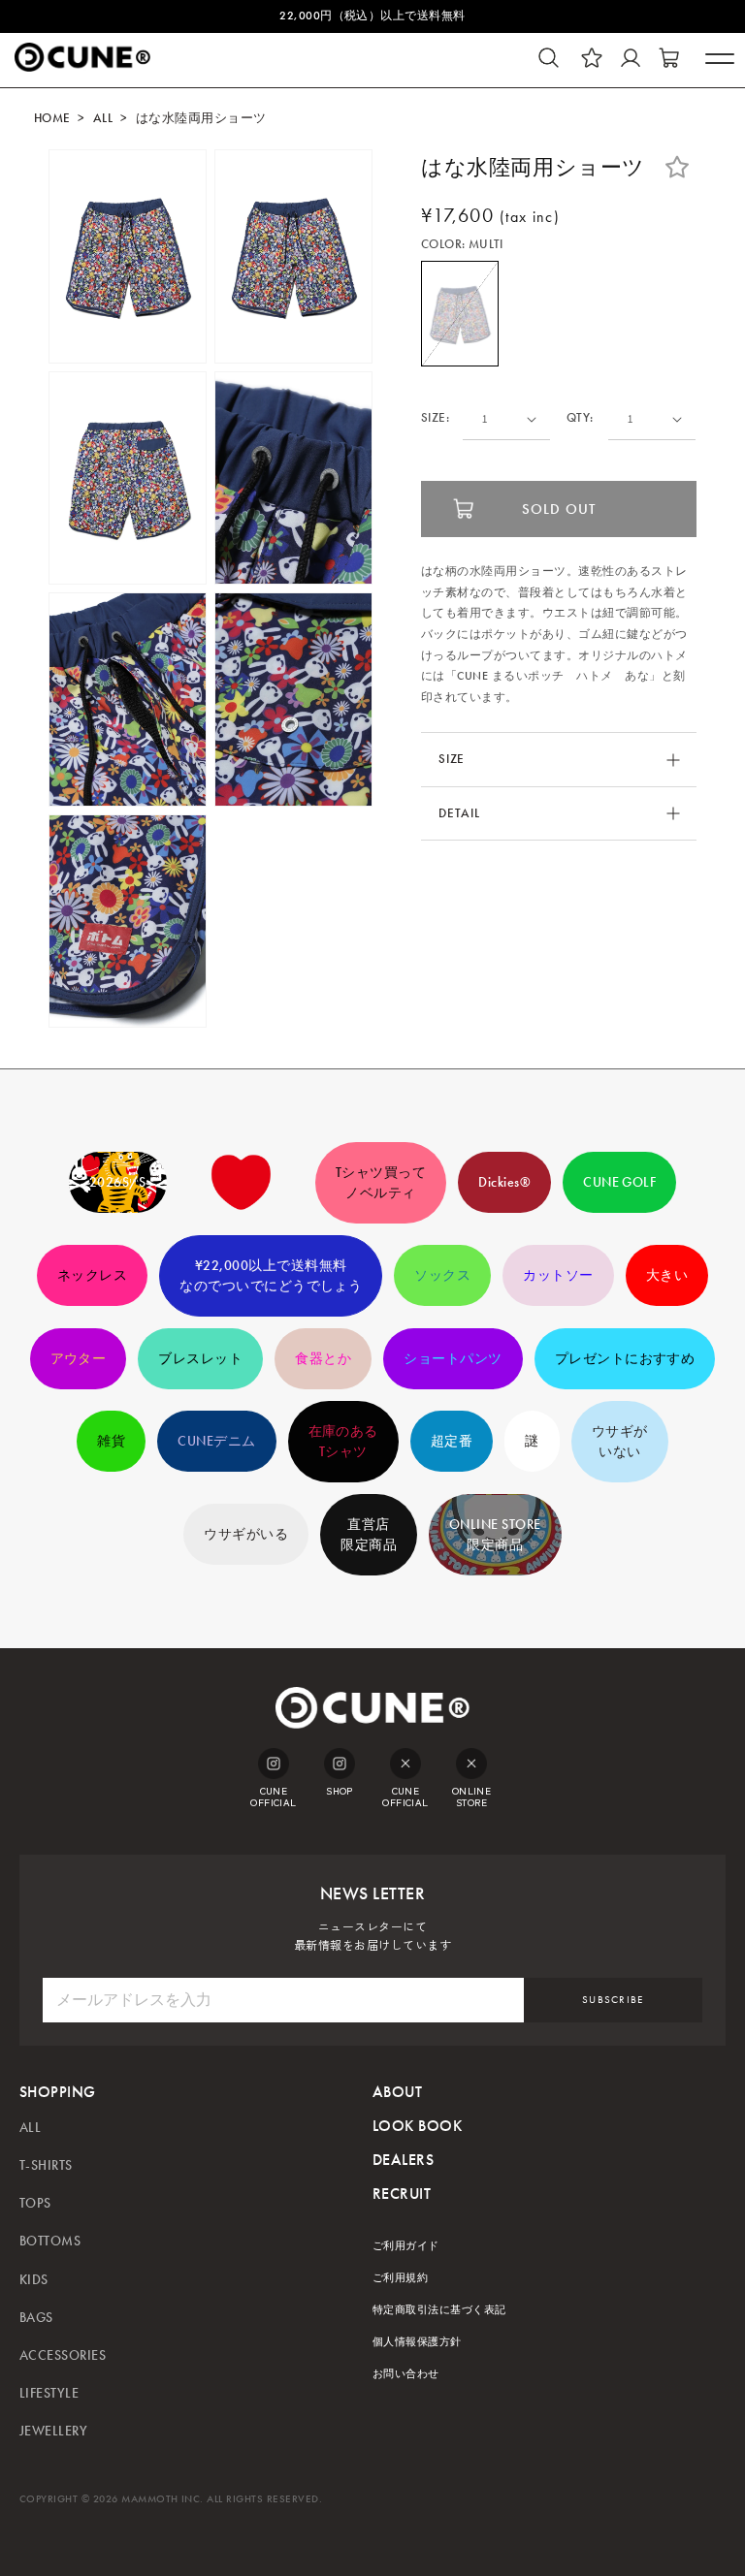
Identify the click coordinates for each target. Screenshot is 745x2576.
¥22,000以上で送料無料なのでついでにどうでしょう (271, 1276)
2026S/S (118, 1182)
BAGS (36, 2318)
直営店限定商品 (369, 1535)
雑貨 (111, 1441)
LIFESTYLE (49, 2393)
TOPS (35, 2203)
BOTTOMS (50, 2241)
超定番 (452, 1441)
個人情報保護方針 (417, 2342)
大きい (667, 1275)
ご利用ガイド (406, 2246)
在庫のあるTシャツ (343, 1442)
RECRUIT (402, 2194)
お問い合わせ (406, 2374)
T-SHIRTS (46, 2165)
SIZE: (435, 418)
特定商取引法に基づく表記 (439, 2310)
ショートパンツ (453, 1359)
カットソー (558, 1275)
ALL (103, 118)
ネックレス (92, 1275)
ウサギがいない (620, 1442)
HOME (52, 118)
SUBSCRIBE (613, 2000)
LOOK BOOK (417, 2126)
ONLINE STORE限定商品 (495, 1535)
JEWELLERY (53, 2431)
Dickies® (504, 1182)
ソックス (442, 1275)
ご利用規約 (400, 2278)
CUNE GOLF (619, 1182)
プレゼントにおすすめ (625, 1359)
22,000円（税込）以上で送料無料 (372, 16)
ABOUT (397, 2092)
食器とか (323, 1359)
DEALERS (403, 2160)
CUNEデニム (216, 1441)
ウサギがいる (246, 1534)
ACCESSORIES (63, 2355)
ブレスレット (200, 1359)
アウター (79, 1359)
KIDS (34, 2280)
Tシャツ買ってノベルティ (381, 1183)
